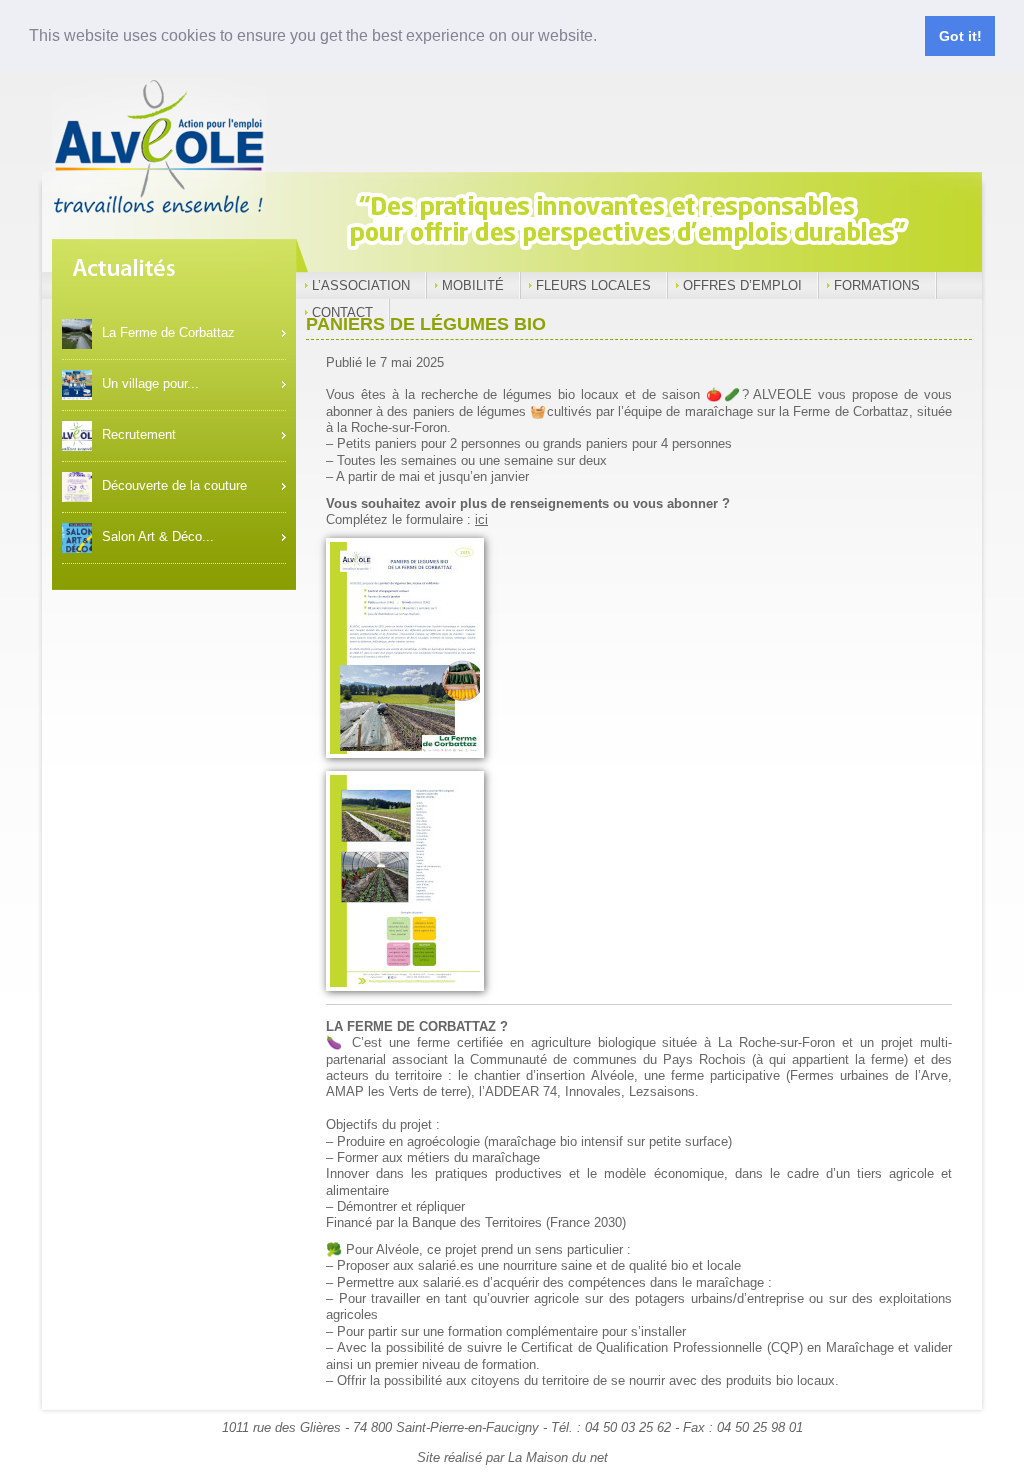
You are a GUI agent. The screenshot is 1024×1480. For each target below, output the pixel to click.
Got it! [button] (960, 36)
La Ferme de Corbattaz (168, 332)
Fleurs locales (593, 285)
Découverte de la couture (174, 485)
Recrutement (139, 434)
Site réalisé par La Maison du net (512, 1457)
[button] (604, 37)
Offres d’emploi (742, 285)
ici (481, 519)
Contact (342, 312)
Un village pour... (150, 383)
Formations (877, 285)
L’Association (361, 285)
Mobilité (473, 285)
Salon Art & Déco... (158, 536)
